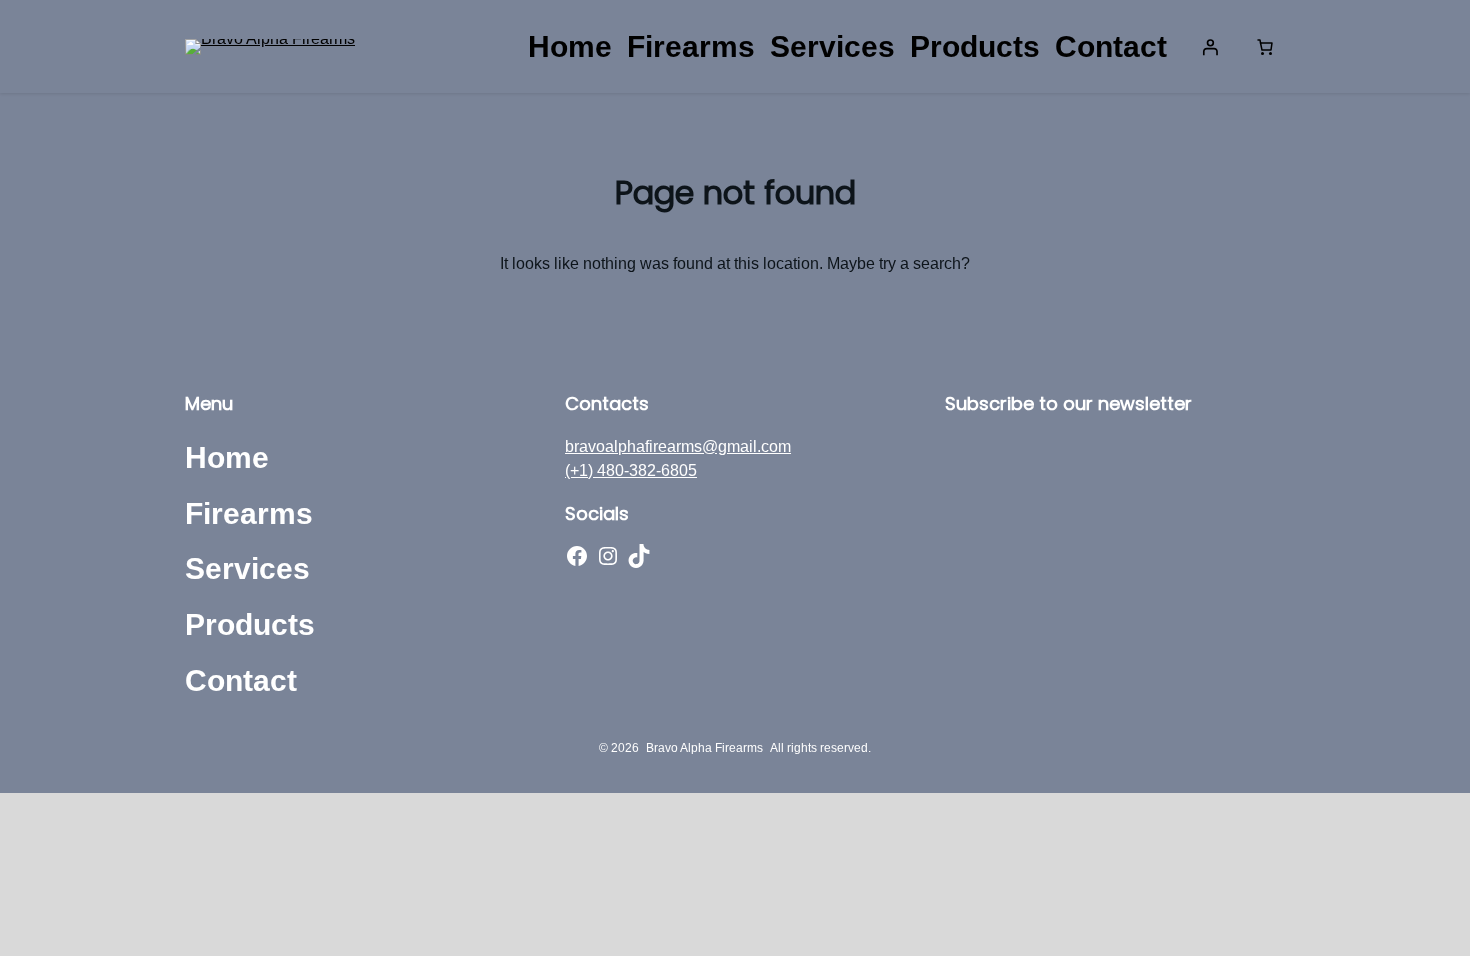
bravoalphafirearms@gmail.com (678, 446)
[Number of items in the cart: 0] (1265, 47)
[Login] (1210, 47)
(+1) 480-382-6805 (631, 470)
